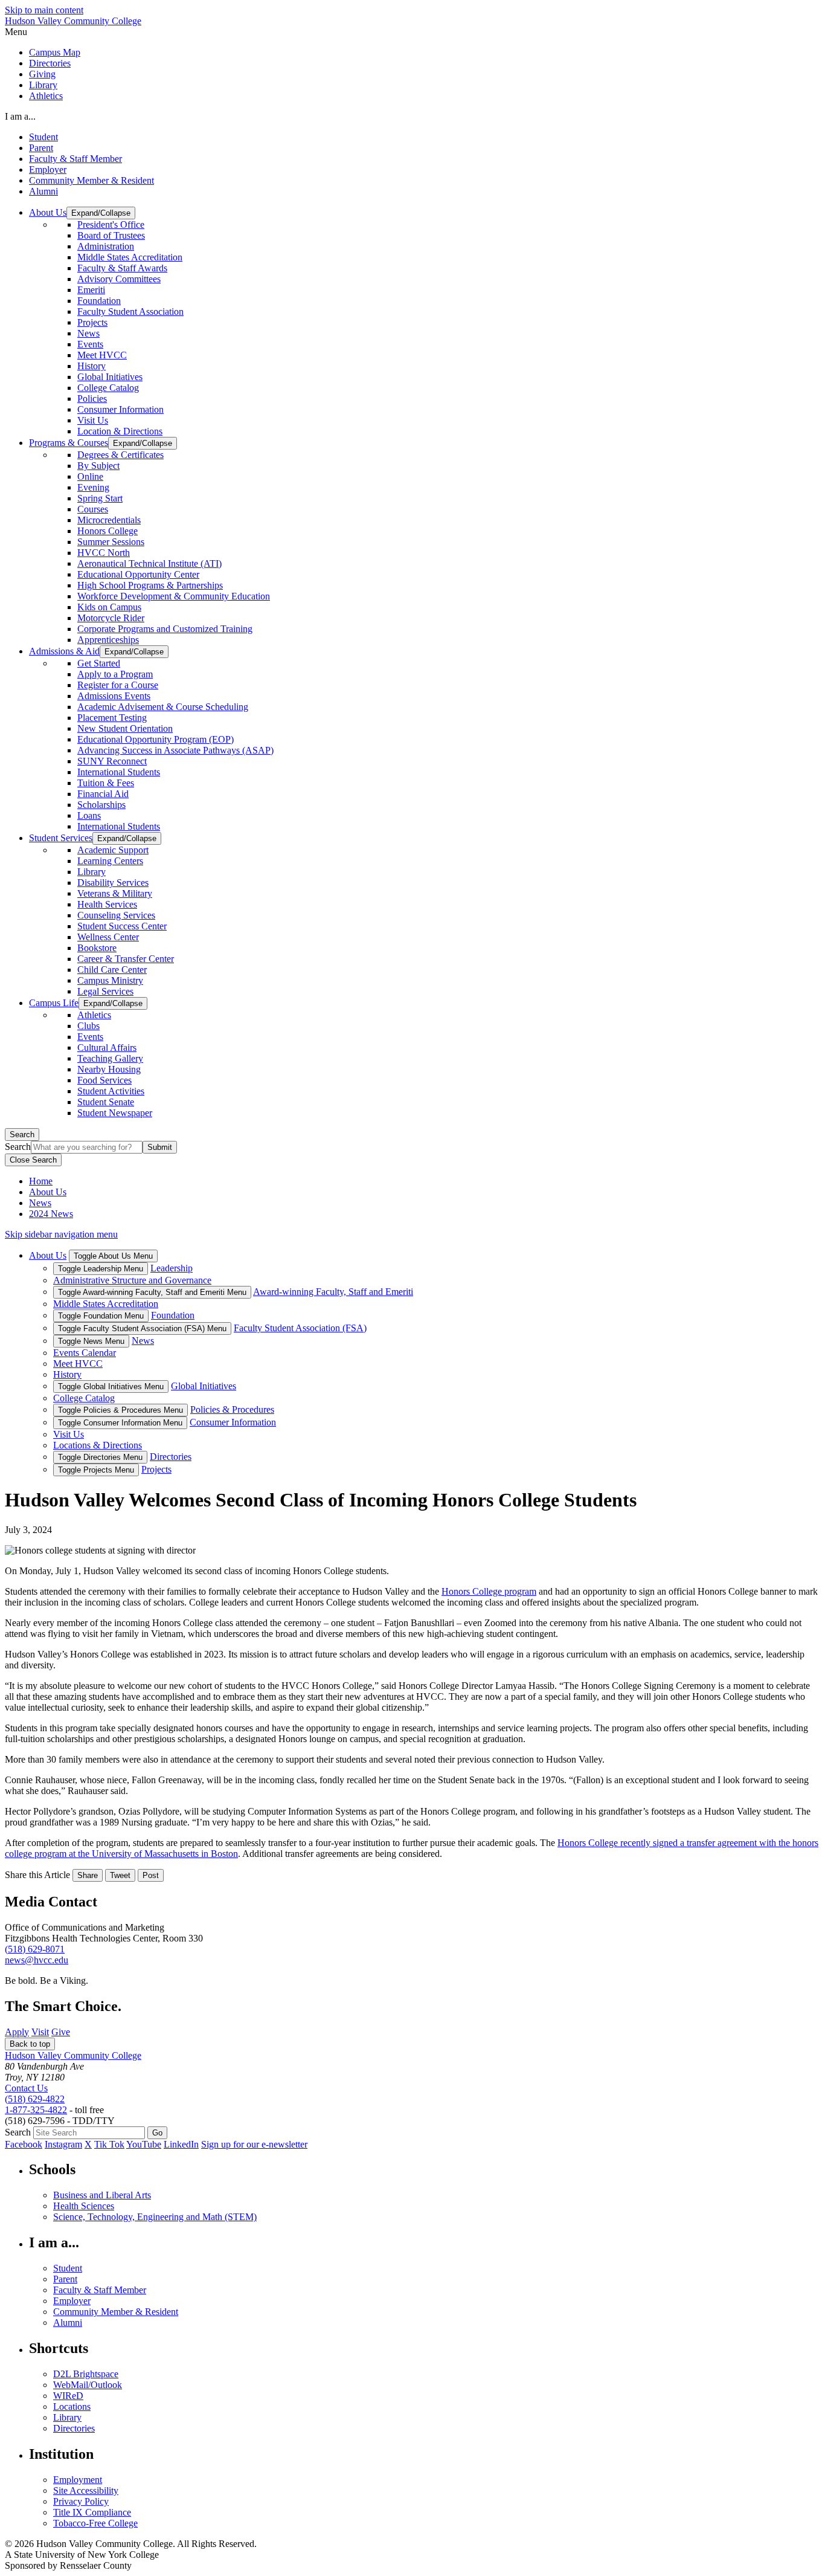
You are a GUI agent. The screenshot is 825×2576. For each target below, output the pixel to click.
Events (90, 344)
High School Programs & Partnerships (150, 585)
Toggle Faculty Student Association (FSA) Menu (142, 1328)
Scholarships (101, 805)
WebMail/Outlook (88, 2385)
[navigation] (412, 32)
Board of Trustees (111, 235)
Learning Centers (110, 861)
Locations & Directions (98, 1445)
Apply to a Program (115, 674)
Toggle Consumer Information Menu (120, 1423)
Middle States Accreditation (130, 257)
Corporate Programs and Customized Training (165, 629)
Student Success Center (122, 926)
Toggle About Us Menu (113, 1256)
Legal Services (105, 991)
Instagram (63, 2144)
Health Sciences (84, 2206)
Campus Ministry (110, 980)
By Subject (98, 466)
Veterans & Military (115, 893)
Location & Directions (120, 431)
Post (151, 1875)
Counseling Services (116, 915)
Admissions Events (114, 696)
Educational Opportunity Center (138, 574)
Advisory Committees (119, 279)
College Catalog (108, 388)
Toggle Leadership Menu (101, 1269)
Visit (40, 2032)
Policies (92, 399)
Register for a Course (118, 685)
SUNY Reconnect (112, 761)
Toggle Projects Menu (96, 1470)
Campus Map (55, 52)
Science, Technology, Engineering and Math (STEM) (155, 2217)
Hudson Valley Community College (73, 21)
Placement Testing (112, 718)
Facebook (24, 2144)
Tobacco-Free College (95, 2523)
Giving (42, 74)
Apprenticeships (108, 640)
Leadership (172, 1268)
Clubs (88, 1026)
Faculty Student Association (130, 312)
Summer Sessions (111, 542)
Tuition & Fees (106, 783)
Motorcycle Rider (111, 618)
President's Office (111, 224)
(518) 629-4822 (35, 2099)
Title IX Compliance (92, 2512)
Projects (92, 322)
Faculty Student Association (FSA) (300, 1328)
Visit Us (93, 420)
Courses (93, 509)
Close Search (33, 1160)
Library (43, 85)
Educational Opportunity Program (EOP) (156, 739)
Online (90, 476)
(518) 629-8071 (35, 1949)
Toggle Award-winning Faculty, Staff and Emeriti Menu (152, 1292)
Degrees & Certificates (120, 455)
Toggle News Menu (91, 1341)
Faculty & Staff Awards (122, 268)
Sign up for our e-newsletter (254, 2144)
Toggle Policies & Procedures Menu (120, 1410)
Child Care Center (112, 970)
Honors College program (489, 1591)
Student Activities (111, 1091)
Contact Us (26, 2088)
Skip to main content (44, 10)
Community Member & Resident (91, 180)
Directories (50, 63)
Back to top (30, 2044)
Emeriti (91, 290)
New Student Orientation (125, 728)
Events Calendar (85, 1353)
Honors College (108, 531)
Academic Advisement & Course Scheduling (163, 707)
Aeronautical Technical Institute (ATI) (149, 563)
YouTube (144, 2144)
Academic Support (113, 850)
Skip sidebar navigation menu (61, 1234)
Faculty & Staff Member (75, 159)
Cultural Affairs (107, 1048)
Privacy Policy (81, 2501)
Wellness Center (108, 937)
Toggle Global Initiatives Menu (111, 1386)
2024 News (51, 1214)
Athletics (46, 96)
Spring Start (100, 498)
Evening (93, 487)
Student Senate (106, 1102)
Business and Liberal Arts (102, 2195)
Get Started (99, 663)
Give (61, 2032)
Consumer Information (120, 409)
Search (22, 1135)
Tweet (120, 1875)
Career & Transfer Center (126, 959)
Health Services (107, 904)
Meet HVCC (102, 355)
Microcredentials (109, 520)
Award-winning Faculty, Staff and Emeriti (333, 1292)
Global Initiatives (110, 377)
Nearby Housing (109, 1069)
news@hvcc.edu (37, 1960)
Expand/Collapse (101, 213)
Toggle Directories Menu (100, 1457)
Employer (48, 169)
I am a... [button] (20, 116)
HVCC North (104, 553)
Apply (17, 2032)
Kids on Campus (109, 607)
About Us (48, 1192)
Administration (106, 246)
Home (41, 1181)
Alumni (43, 191)
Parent (41, 148)
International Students (119, 772)
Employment (78, 2480)
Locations (72, 2407)
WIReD (68, 2396)
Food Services (104, 1080)
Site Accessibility (86, 2490)
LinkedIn (181, 2144)
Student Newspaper (115, 1113)
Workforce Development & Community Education (174, 596)
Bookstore (97, 948)
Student (43, 137)
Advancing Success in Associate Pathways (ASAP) (175, 750)
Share (88, 1875)
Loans (89, 815)
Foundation (99, 301)
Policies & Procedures (232, 1409)
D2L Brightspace (86, 2374)
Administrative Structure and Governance (132, 1280)
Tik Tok (109, 2144)
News (88, 333)
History (91, 366)
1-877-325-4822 (36, 2110)
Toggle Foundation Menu (101, 1316)
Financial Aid (103, 794)
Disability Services (113, 883)
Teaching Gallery (110, 1058)
